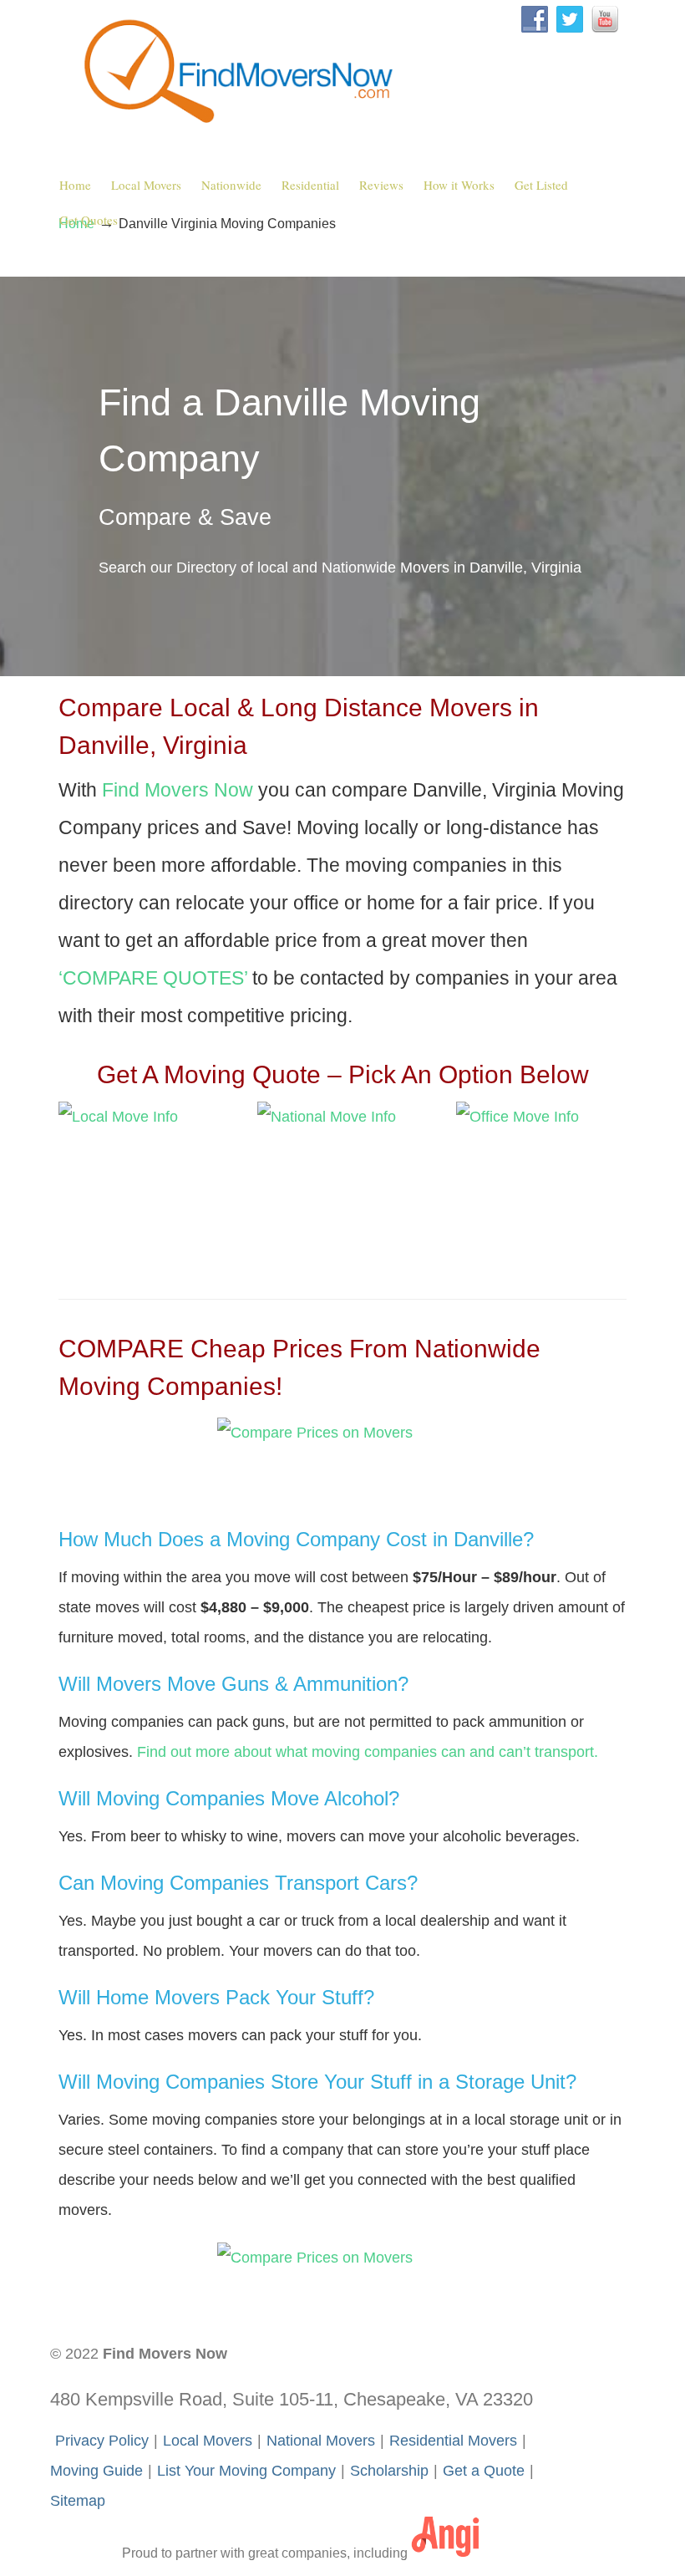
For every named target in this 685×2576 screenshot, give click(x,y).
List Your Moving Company (246, 2471)
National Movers (321, 2441)
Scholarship (389, 2471)
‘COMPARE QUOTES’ (153, 978)
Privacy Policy (102, 2441)
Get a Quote (484, 2471)
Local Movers (208, 2441)
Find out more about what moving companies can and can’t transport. (368, 1752)
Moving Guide (96, 2471)
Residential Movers (453, 2441)
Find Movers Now (242, 68)
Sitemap (78, 2501)
